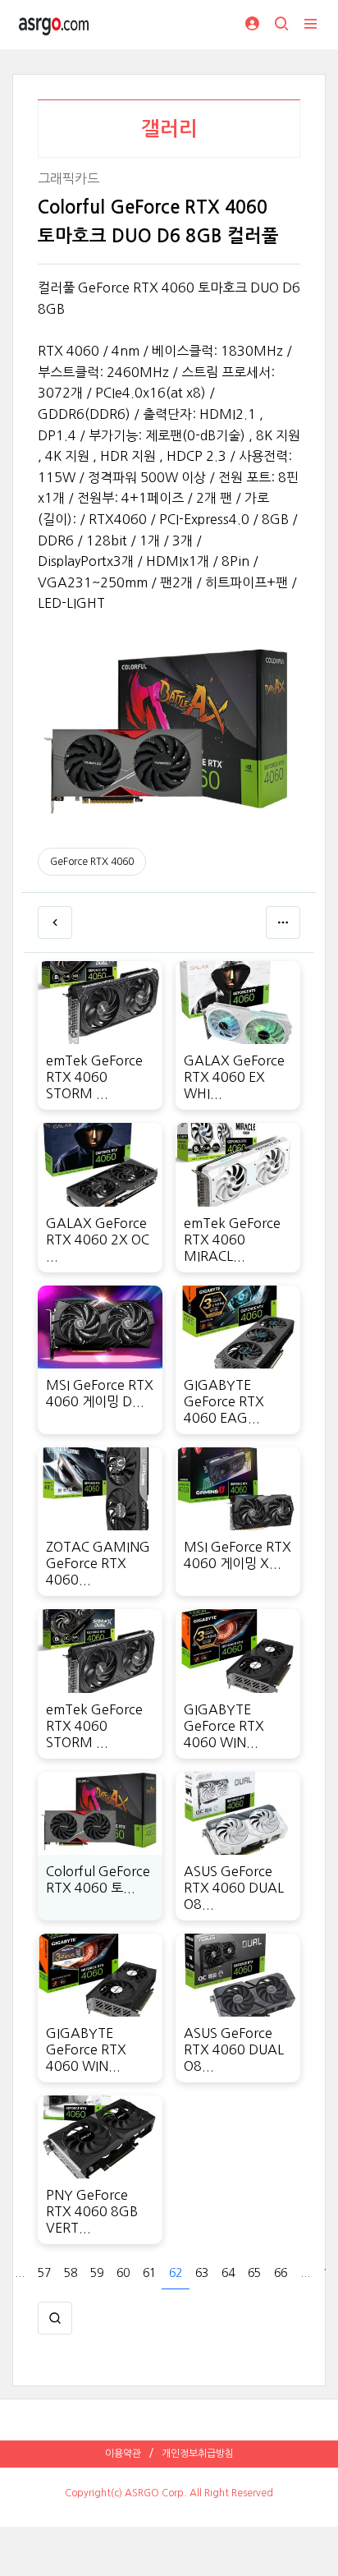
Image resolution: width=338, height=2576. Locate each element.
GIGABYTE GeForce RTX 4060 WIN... (224, 1726)
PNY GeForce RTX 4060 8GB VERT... (92, 2211)
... (20, 2273)
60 (123, 2273)
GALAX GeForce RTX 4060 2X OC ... (98, 1240)
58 (71, 2273)
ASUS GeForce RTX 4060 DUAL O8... (234, 1888)
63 (202, 2273)
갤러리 (169, 129)
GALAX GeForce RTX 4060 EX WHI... (234, 1077)
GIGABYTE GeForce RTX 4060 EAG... (224, 1401)
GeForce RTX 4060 (92, 862)
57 (44, 2273)
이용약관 (123, 2454)
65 (254, 2273)
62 (176, 2273)
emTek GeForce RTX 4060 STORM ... (94, 1077)
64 (228, 2273)
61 (149, 2273)
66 (281, 2273)
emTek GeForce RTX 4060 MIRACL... (232, 1240)
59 (97, 2273)
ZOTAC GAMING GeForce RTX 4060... (98, 1563)
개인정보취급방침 (198, 2454)
